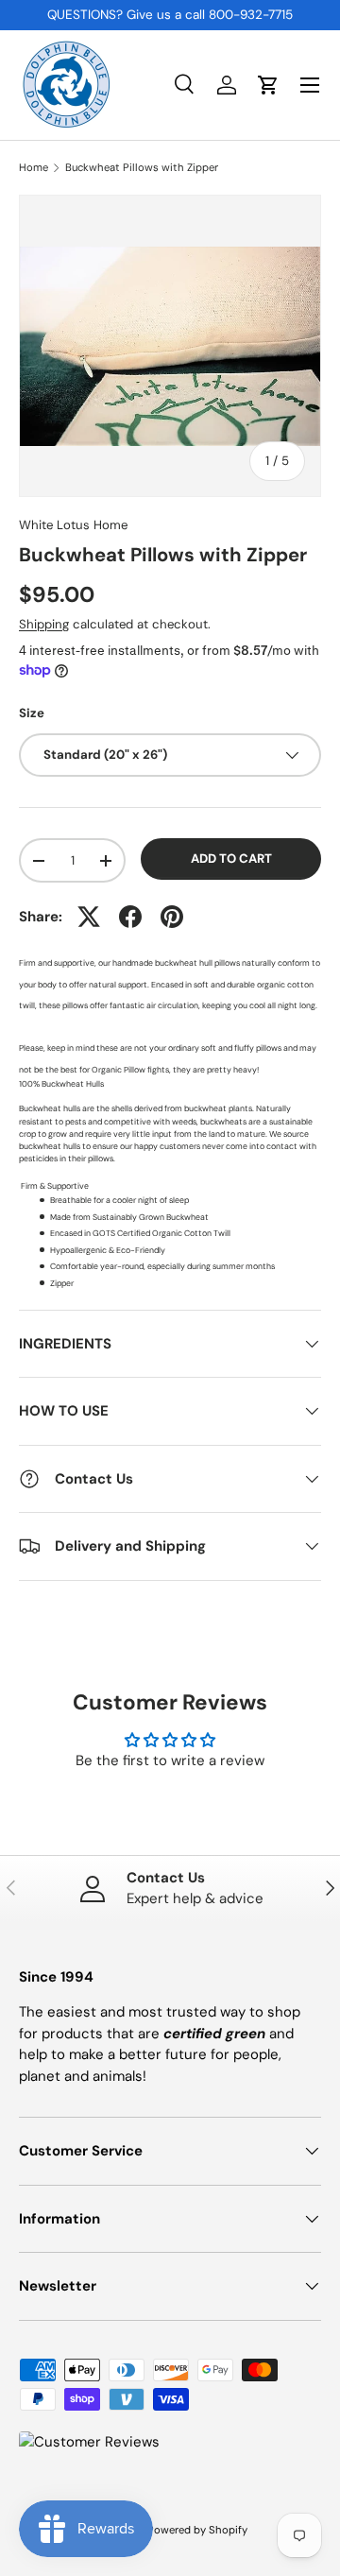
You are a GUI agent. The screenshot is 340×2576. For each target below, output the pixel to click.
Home (34, 168)
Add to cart (231, 859)
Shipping (44, 624)
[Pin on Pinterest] (172, 917)
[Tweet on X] (89, 917)
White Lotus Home (73, 525)
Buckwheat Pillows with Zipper (142, 168)
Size (32, 713)
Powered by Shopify (197, 2530)
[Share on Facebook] (130, 917)
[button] (268, 85)
